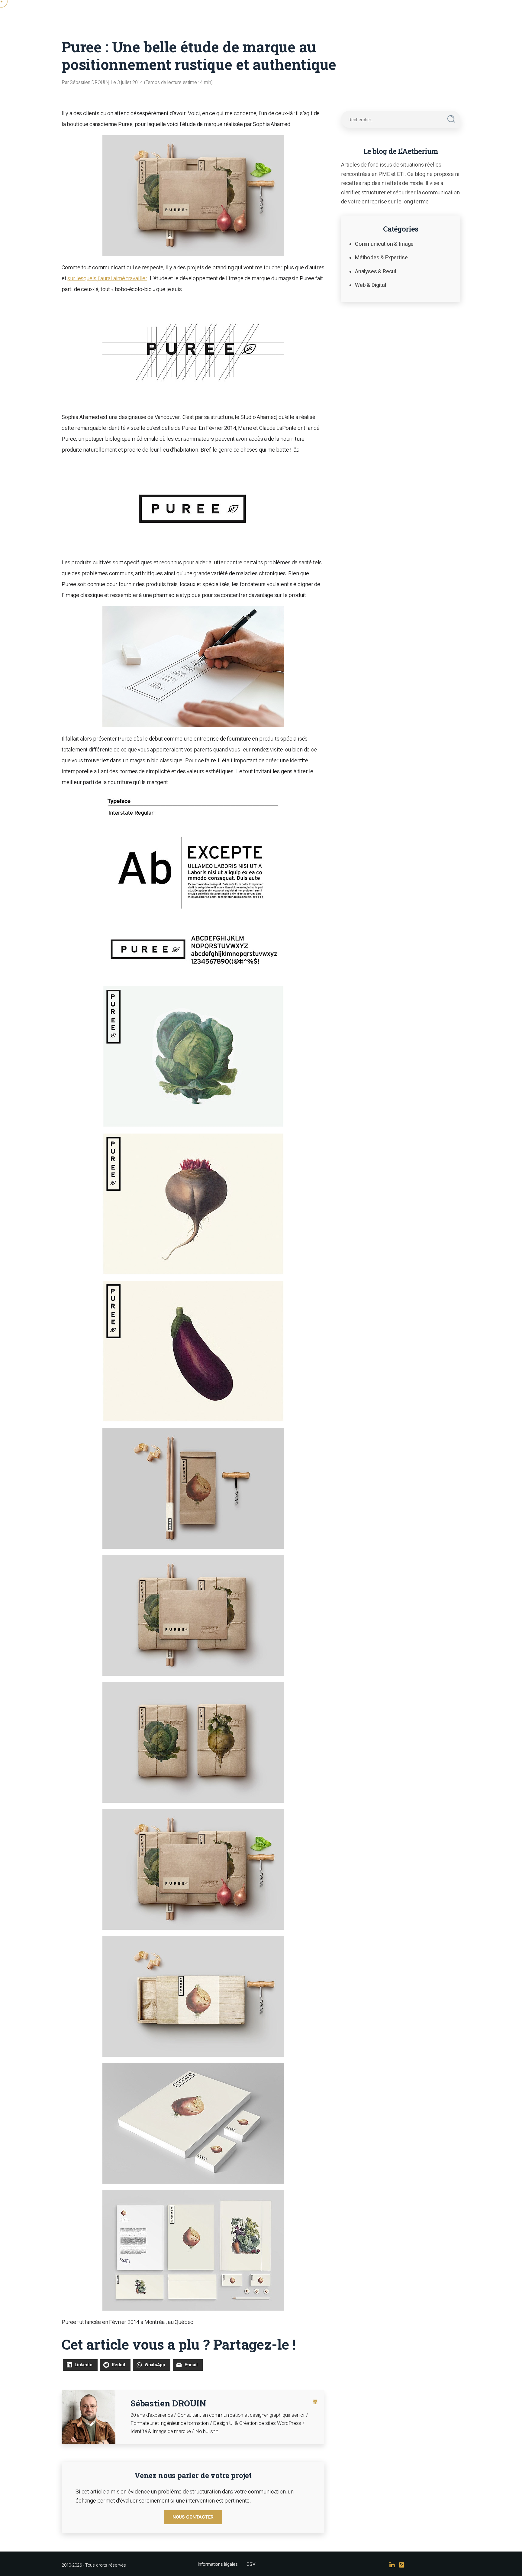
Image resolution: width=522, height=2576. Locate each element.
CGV (251, 2564)
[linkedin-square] (315, 2402)
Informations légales (217, 2564)
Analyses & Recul (375, 271)
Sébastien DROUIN (168, 2403)
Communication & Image (384, 244)
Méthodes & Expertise (381, 257)
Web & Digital (371, 285)
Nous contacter (193, 2517)
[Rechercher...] (451, 119)
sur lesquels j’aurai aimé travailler (107, 278)
